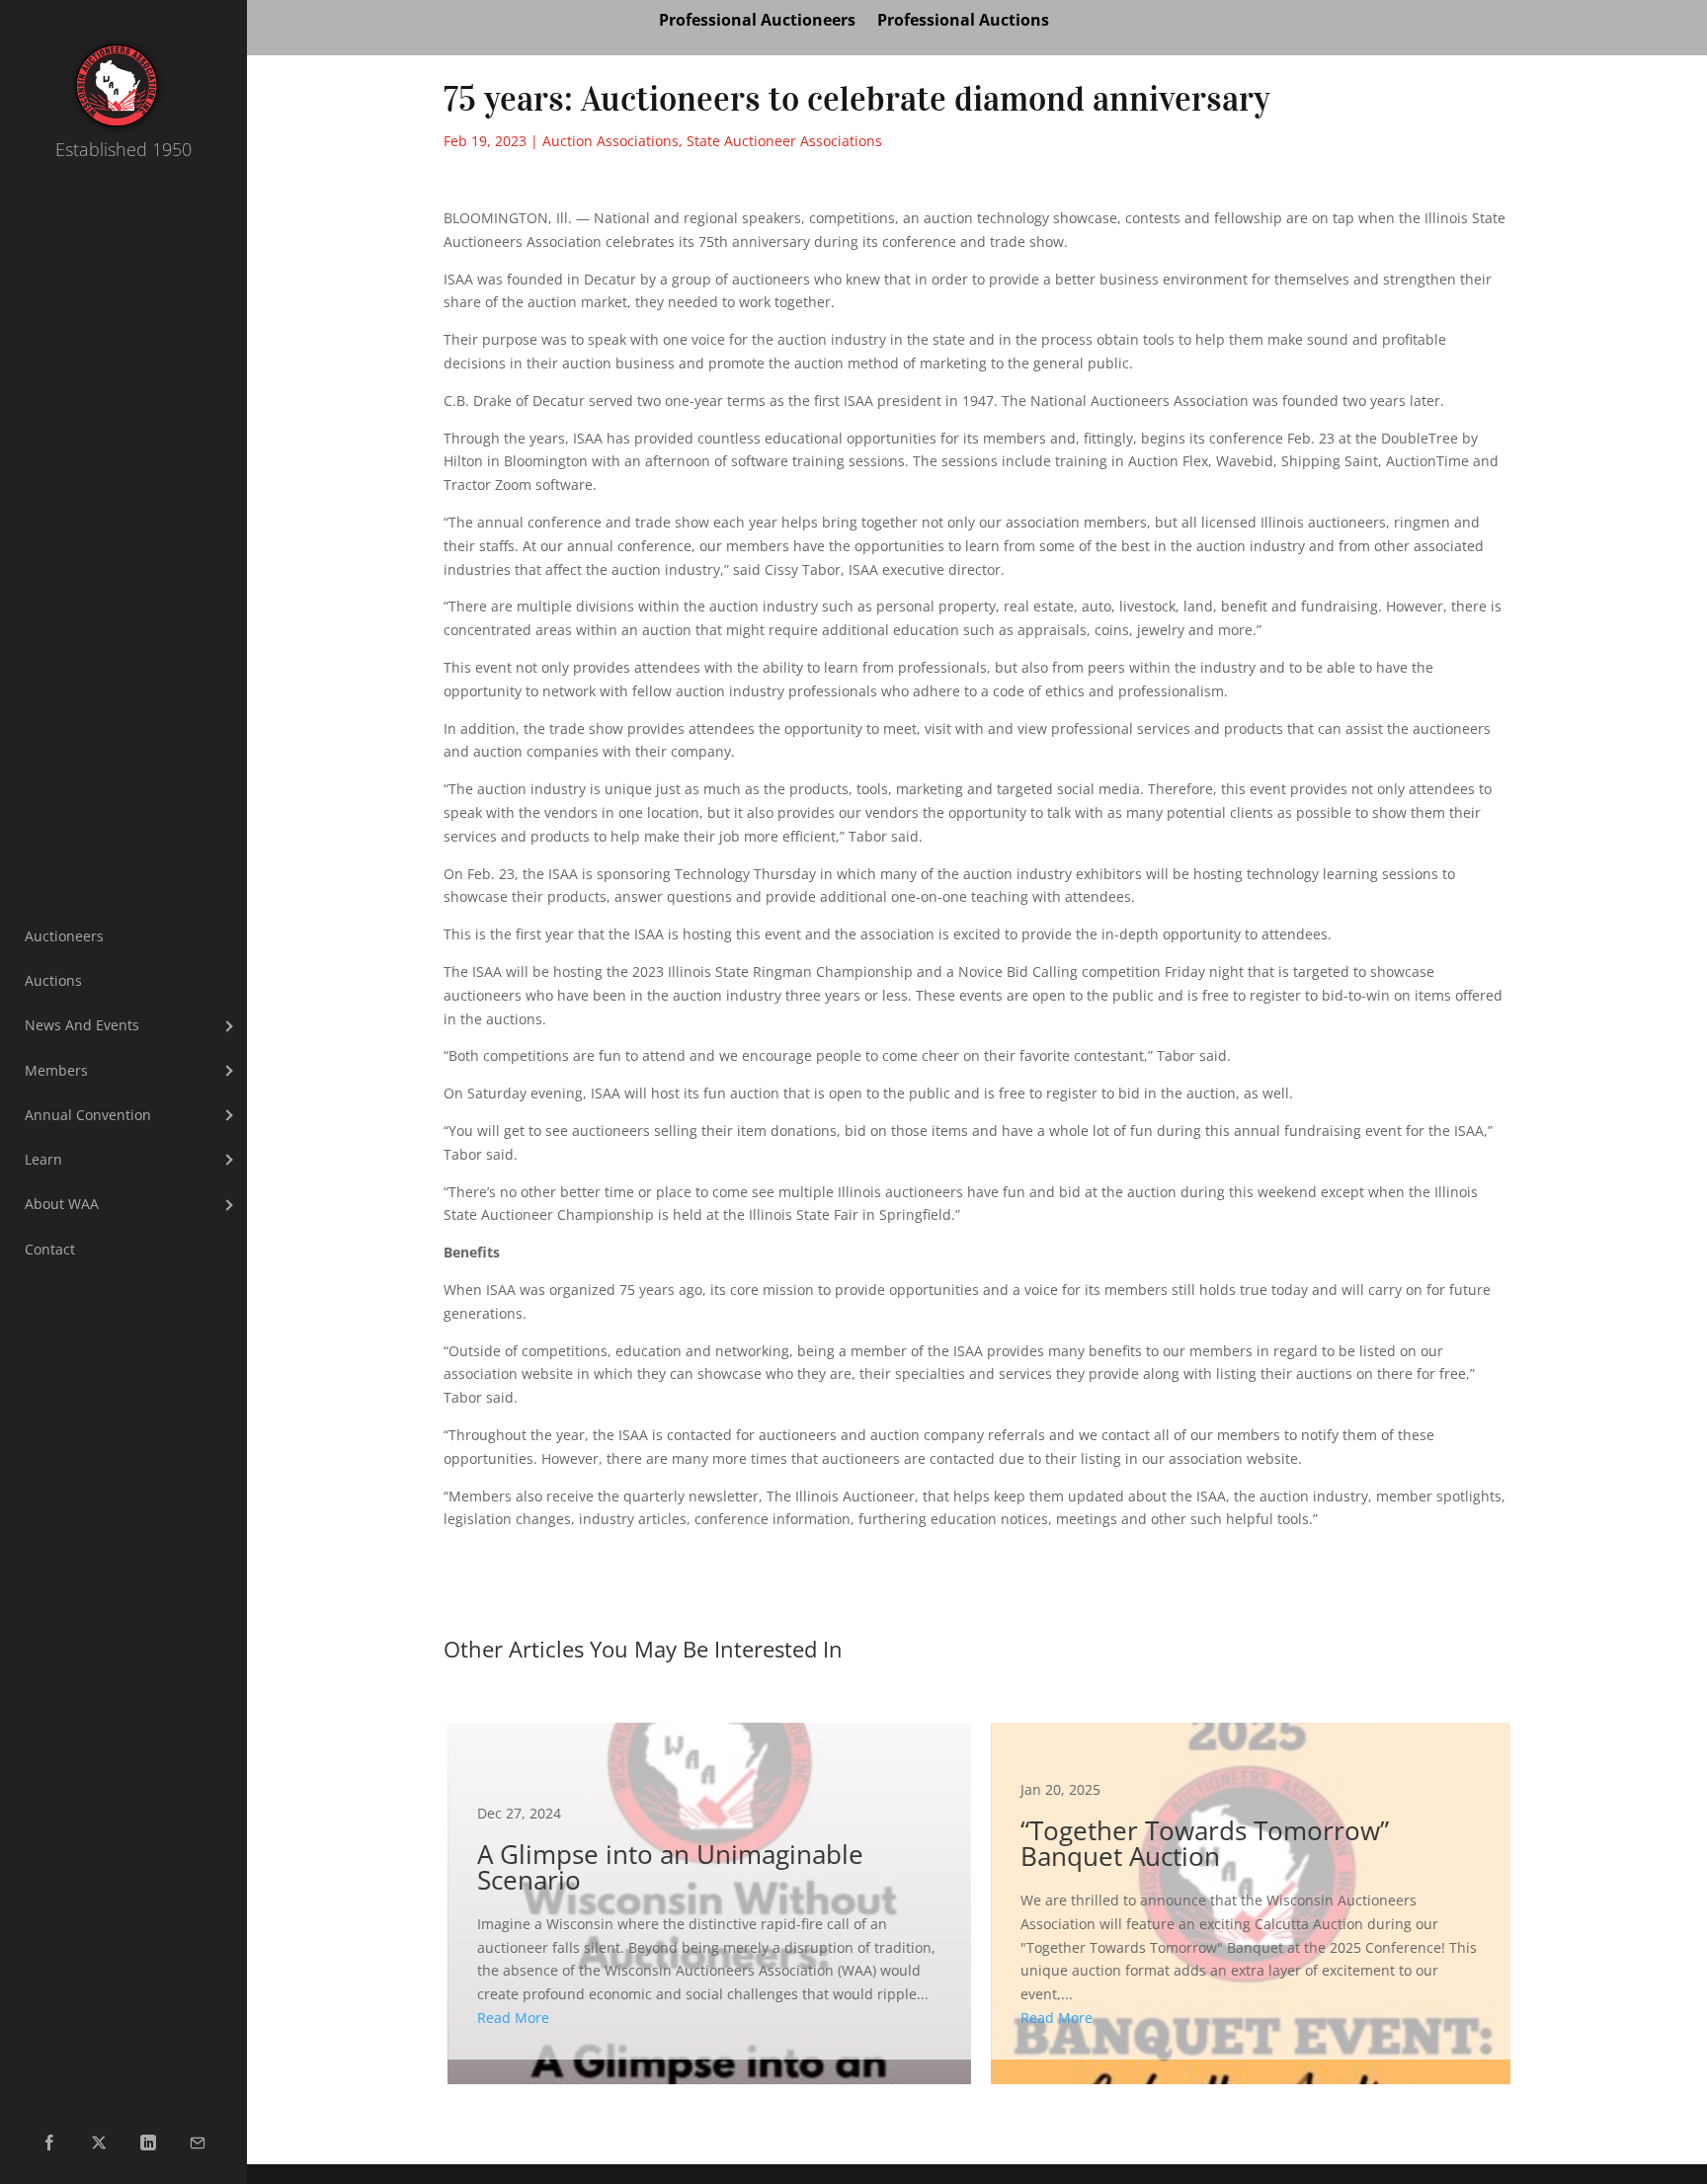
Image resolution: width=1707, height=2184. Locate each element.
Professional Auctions (963, 22)
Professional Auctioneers (757, 22)
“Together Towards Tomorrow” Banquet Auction (1249, 1891)
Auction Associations (610, 141)
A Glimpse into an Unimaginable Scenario (705, 1891)
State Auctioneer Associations (784, 141)
